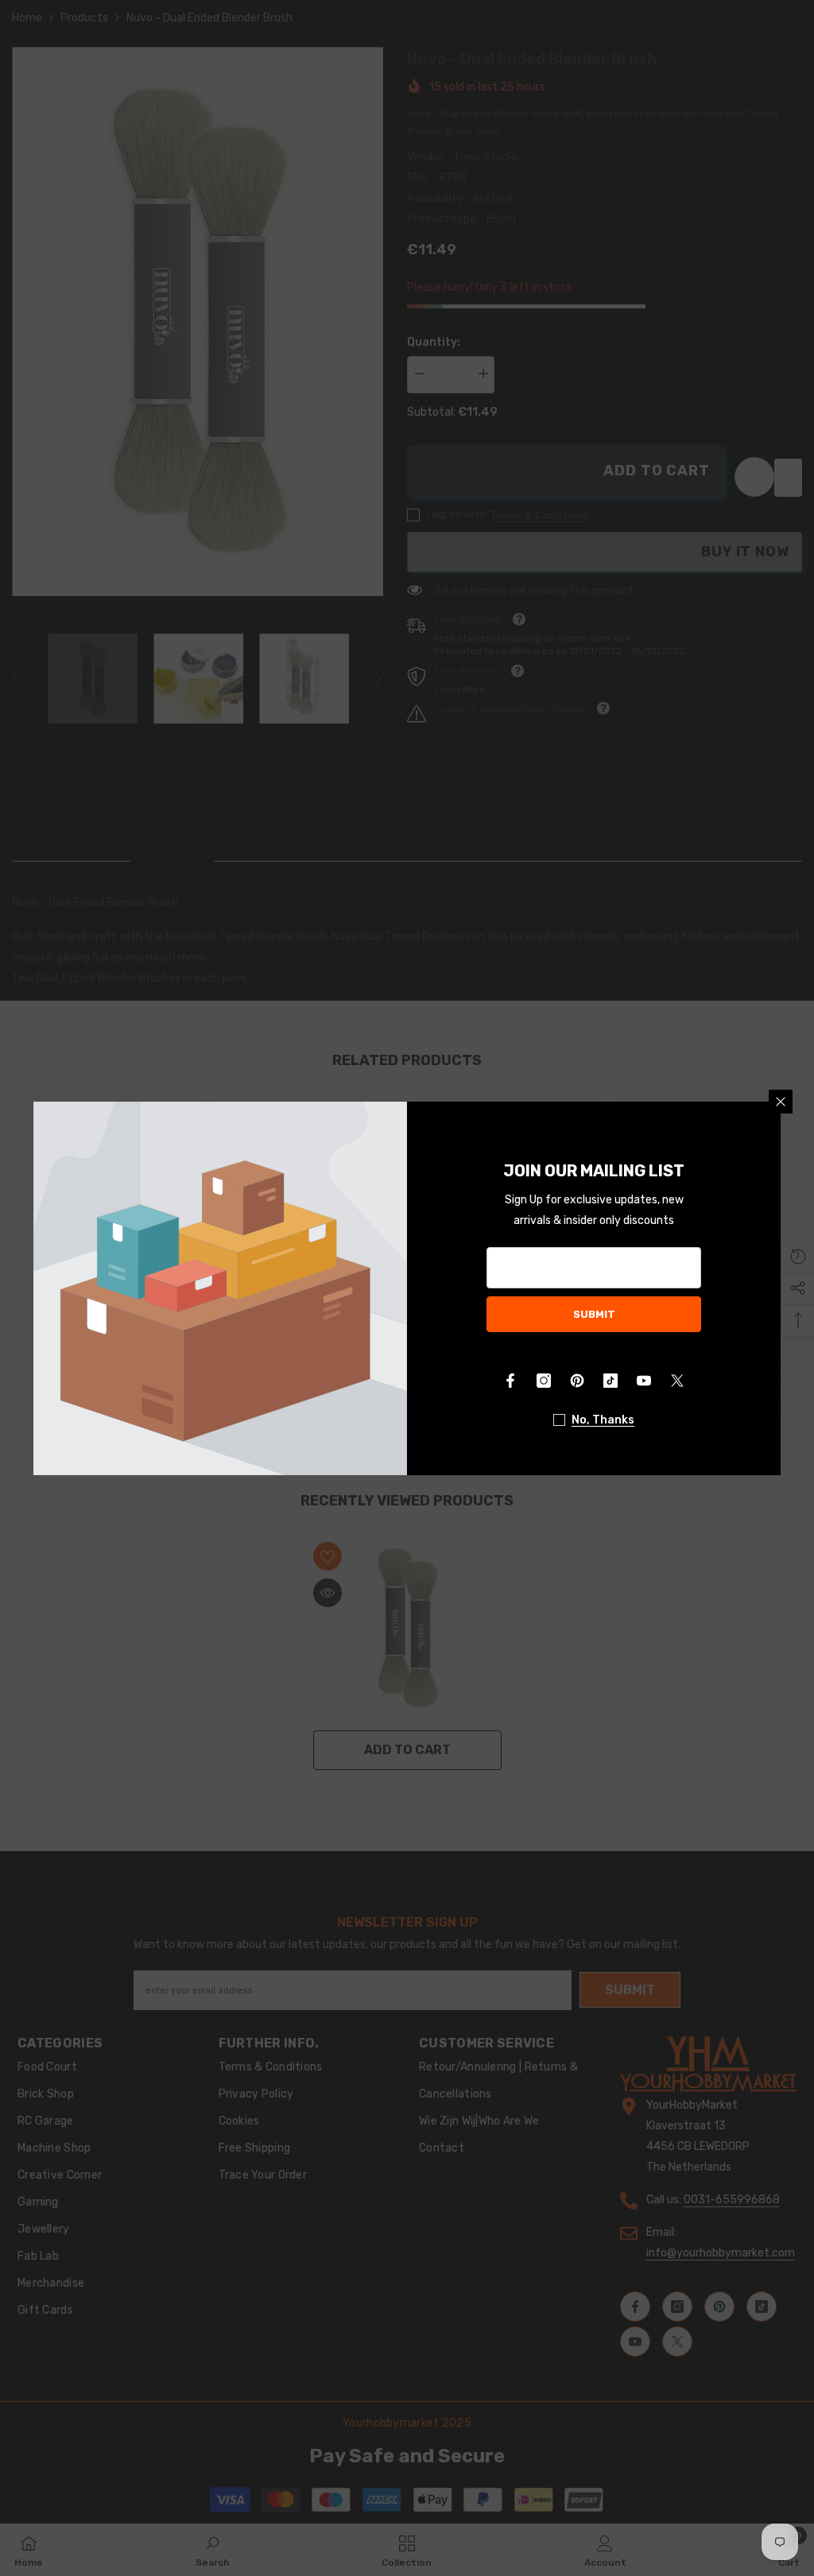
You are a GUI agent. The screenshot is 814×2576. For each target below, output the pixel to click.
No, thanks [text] (603, 1420)
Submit (594, 1314)
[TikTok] (610, 1381)
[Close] (781, 1102)
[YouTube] (644, 1381)
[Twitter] (677, 1381)
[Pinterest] (577, 1381)
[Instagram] (544, 1381)
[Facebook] (510, 1381)
